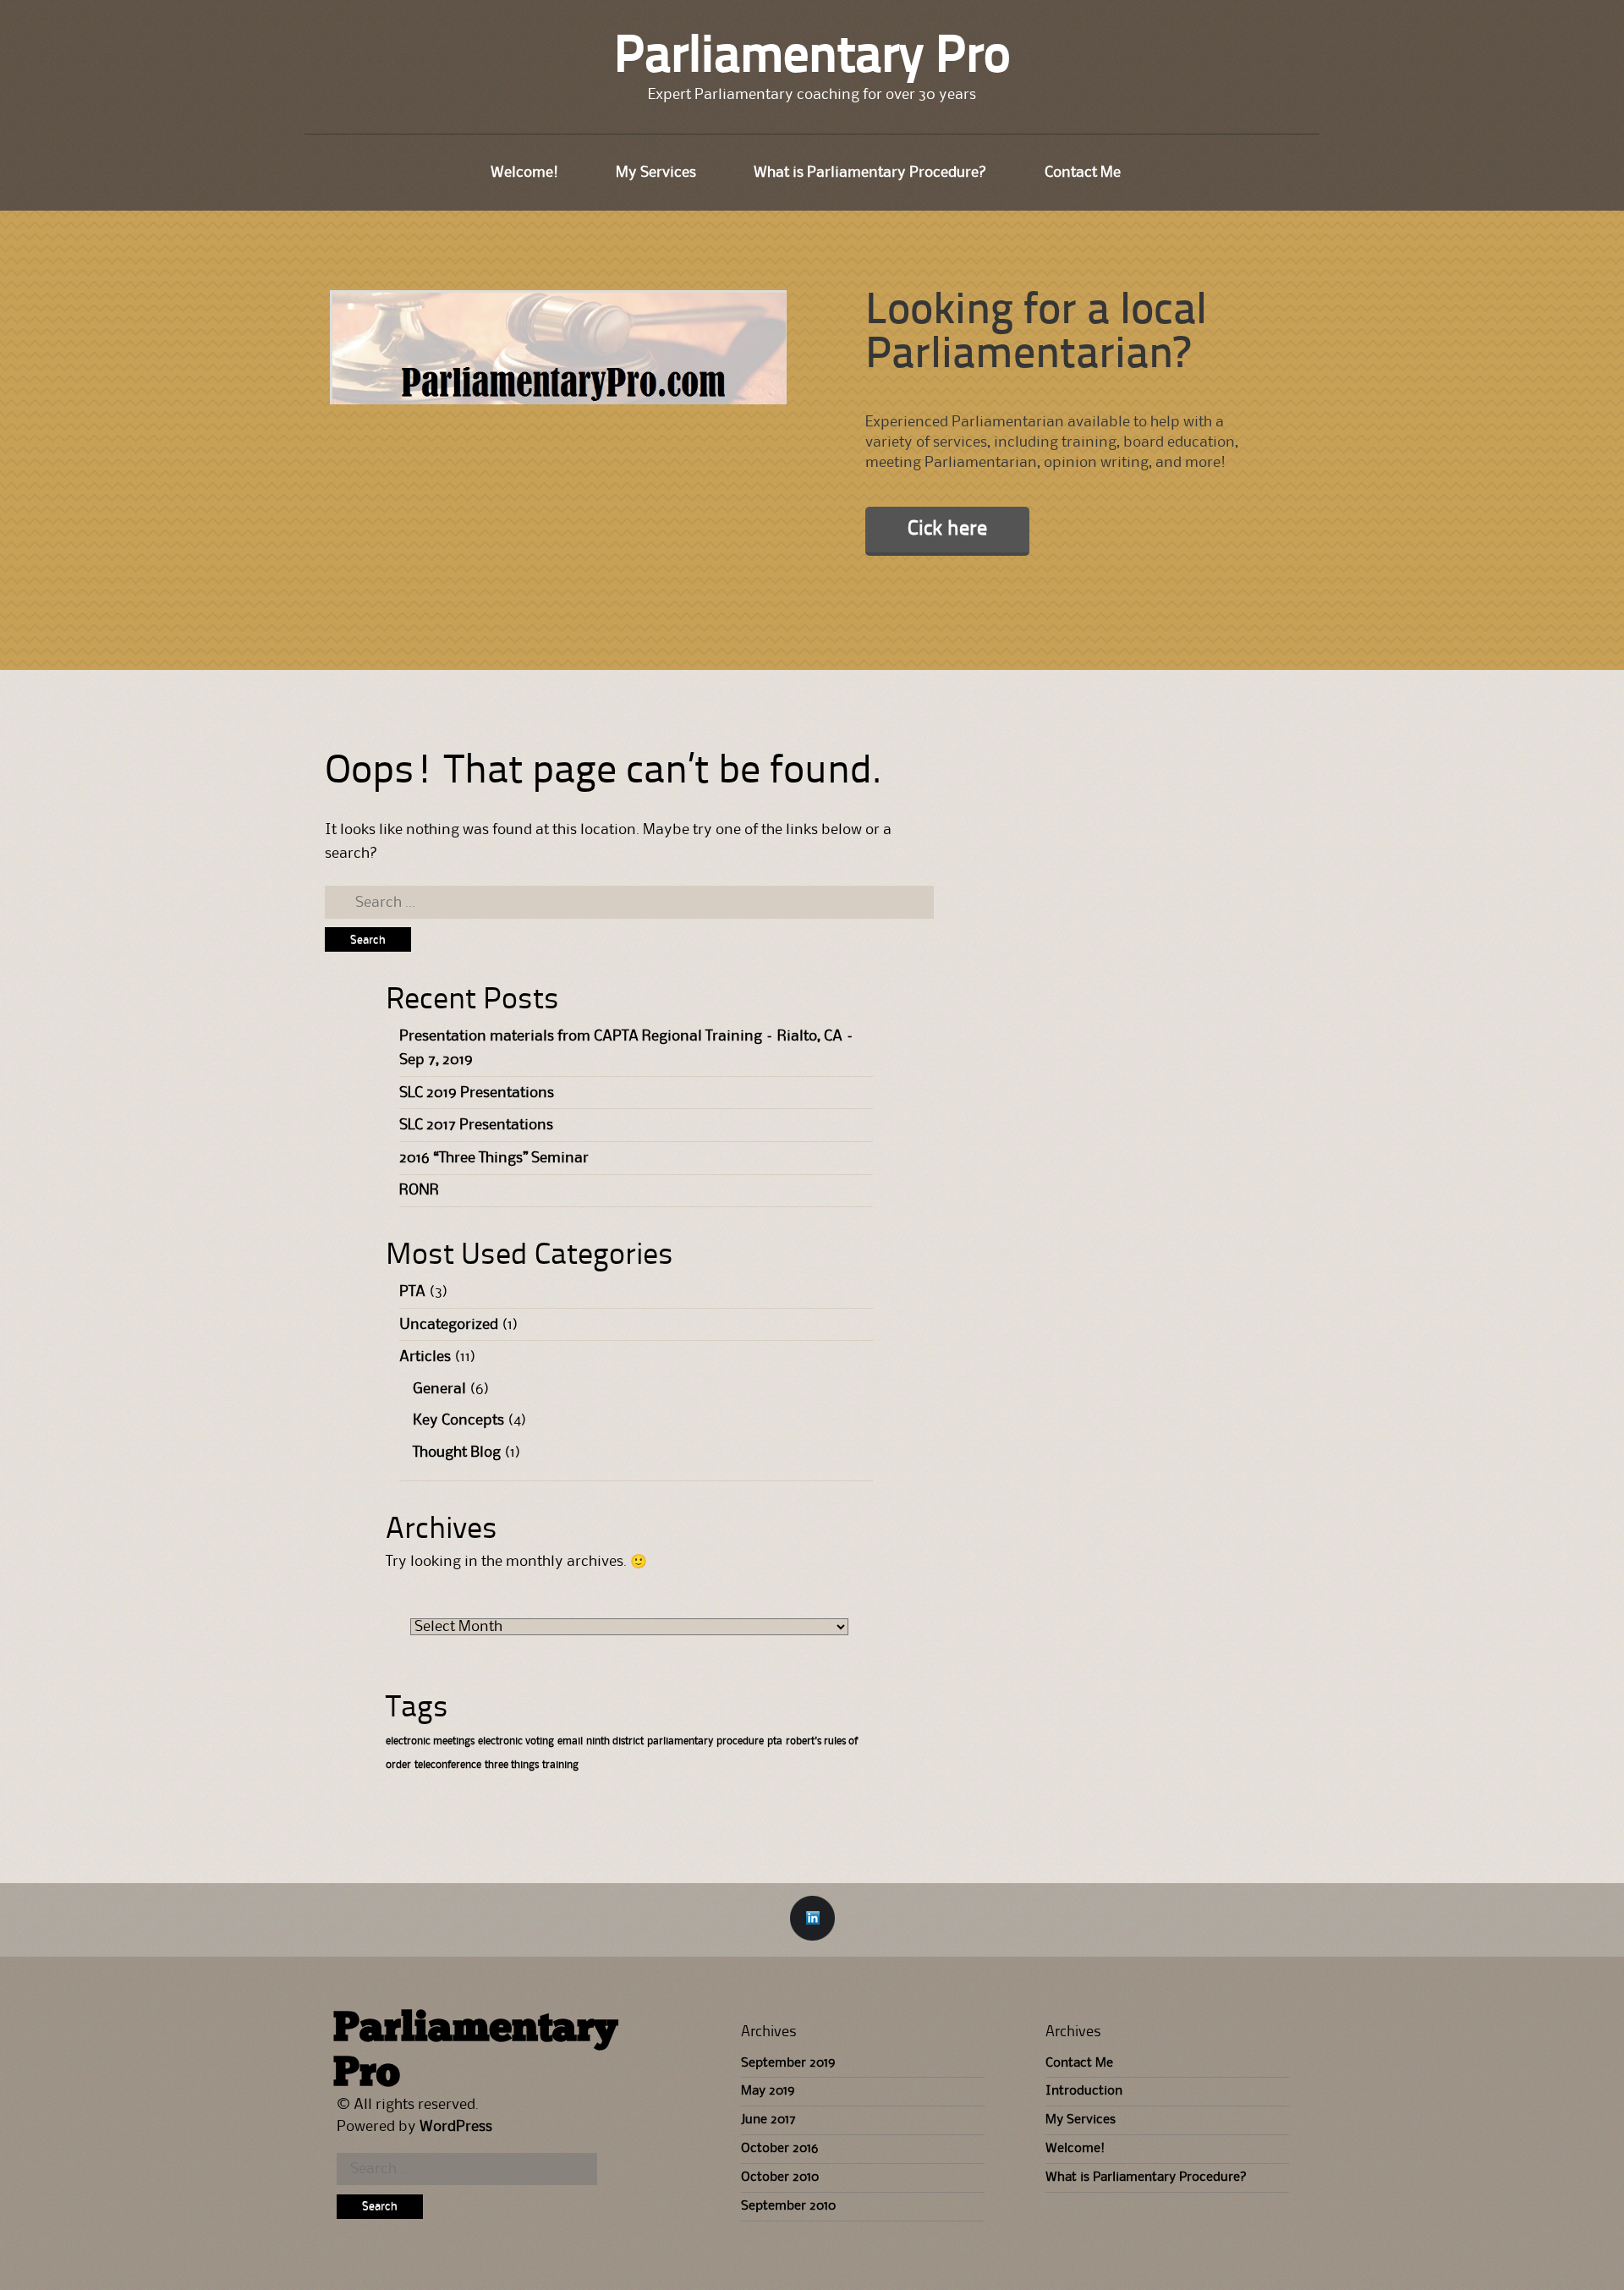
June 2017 (768, 2120)
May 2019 (768, 2091)
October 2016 (779, 2149)
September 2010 (788, 2206)
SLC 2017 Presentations (476, 1125)
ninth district (615, 1741)
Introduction (1084, 2091)
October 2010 (780, 2177)
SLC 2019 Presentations (477, 1093)
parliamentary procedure (705, 1741)
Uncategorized (449, 1325)
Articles (425, 1357)
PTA (412, 1292)
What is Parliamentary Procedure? (870, 173)
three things (512, 1765)
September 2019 (788, 2063)
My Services (656, 173)
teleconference (448, 1765)
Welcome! (524, 173)
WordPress (456, 2127)
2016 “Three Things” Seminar (494, 1158)
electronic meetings (430, 1741)
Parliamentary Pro (812, 58)
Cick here (947, 530)
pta (775, 1741)
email (570, 1741)
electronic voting (516, 1741)
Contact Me (1083, 173)
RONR (419, 1190)
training (560, 1765)
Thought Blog (457, 1453)
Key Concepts (458, 1420)
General (439, 1389)
